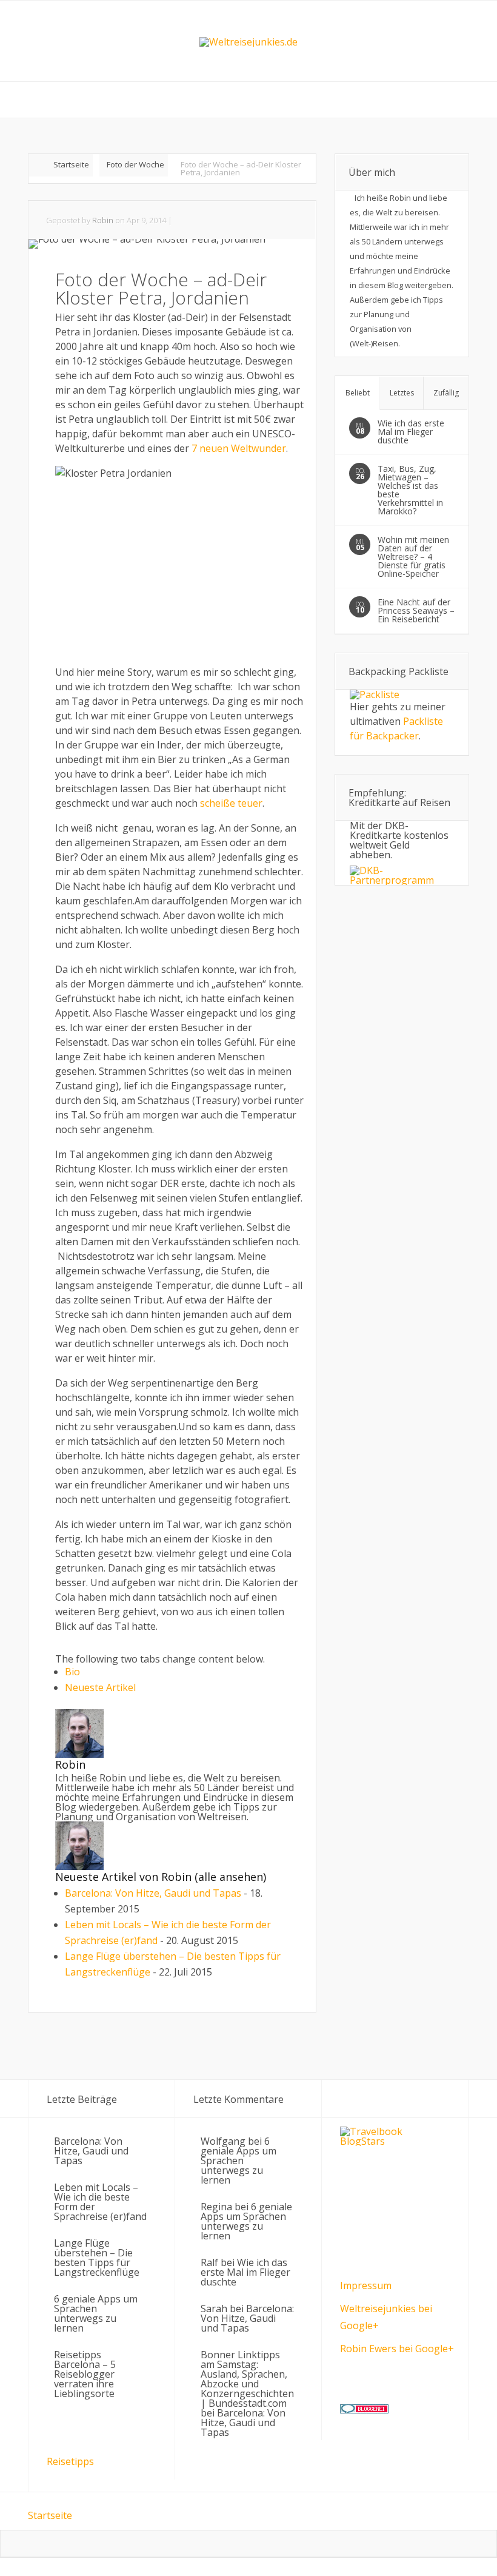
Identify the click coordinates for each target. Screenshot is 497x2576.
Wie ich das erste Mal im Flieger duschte (411, 432)
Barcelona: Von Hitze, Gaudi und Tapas (153, 1893)
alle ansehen (231, 1877)
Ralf (209, 2262)
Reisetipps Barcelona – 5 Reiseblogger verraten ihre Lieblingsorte (85, 2374)
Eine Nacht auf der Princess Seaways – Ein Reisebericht (416, 610)
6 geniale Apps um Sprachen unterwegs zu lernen (96, 2313)
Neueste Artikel (100, 1687)
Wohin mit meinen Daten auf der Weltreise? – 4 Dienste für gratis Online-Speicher (413, 557)
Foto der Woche (135, 164)
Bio (72, 1672)
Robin (103, 220)
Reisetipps (70, 2461)
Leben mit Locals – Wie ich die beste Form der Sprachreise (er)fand (100, 2202)
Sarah (214, 2309)
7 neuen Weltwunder (239, 448)
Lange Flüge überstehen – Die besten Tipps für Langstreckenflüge (97, 2258)
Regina (216, 2207)
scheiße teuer (231, 803)
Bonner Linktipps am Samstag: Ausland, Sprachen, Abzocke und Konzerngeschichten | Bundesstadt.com (247, 2379)
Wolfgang (223, 2141)
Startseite (71, 164)
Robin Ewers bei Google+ (397, 2349)
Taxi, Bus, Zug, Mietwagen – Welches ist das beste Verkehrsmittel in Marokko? (410, 490)
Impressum (366, 2285)
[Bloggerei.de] (364, 2410)
